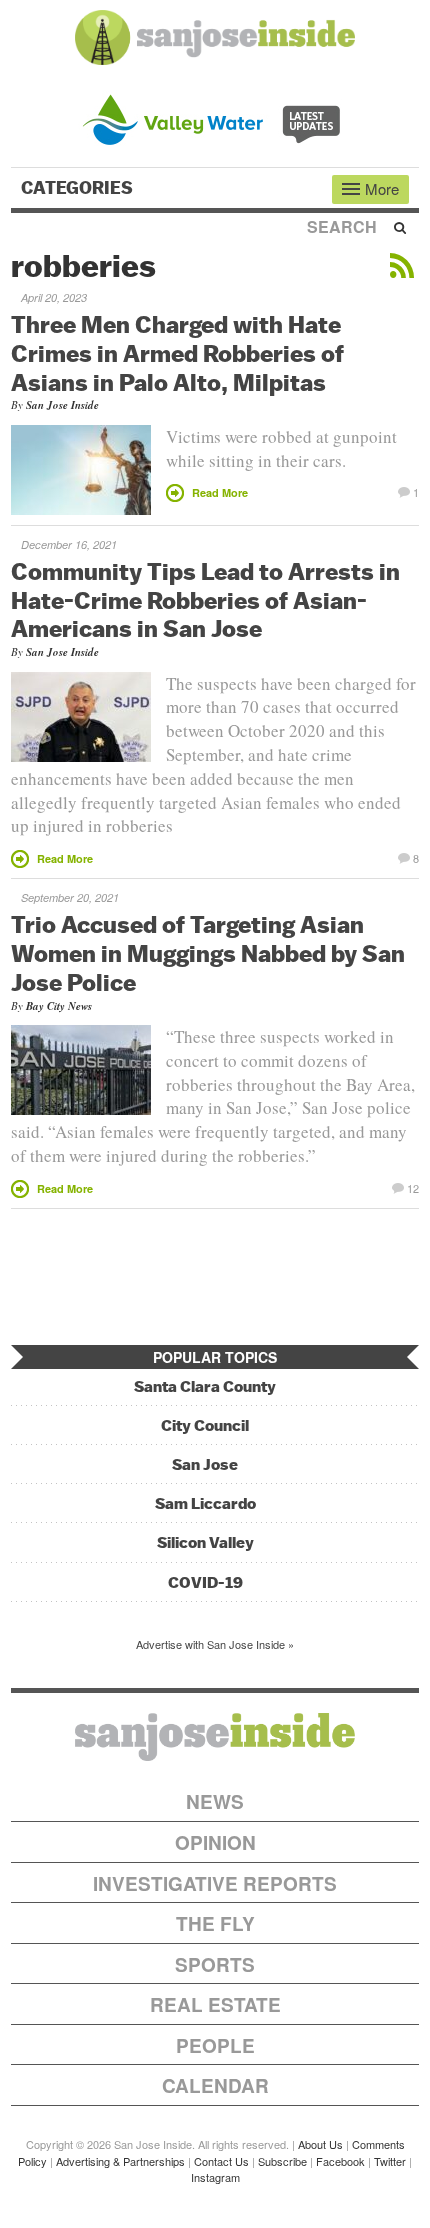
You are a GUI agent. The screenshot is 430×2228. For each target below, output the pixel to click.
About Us (320, 2144)
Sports (215, 1964)
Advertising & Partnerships (120, 2161)
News (215, 1801)
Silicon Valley (205, 1542)
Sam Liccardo (205, 1503)
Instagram (215, 2177)
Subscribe (282, 2161)
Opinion (215, 1842)
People (215, 2045)
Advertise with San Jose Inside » (215, 1644)
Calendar (215, 2085)
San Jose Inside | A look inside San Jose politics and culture (215, 1737)
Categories (79, 188)
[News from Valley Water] (215, 117)
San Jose (205, 1464)
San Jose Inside (62, 405)
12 (413, 1187)
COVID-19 (205, 1582)
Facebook (340, 2161)
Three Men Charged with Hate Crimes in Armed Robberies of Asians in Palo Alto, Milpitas (177, 353)
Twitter (390, 2161)
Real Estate (215, 2004)
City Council (205, 1425)
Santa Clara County (205, 1386)
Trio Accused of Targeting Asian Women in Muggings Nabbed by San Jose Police (208, 953)
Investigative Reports (215, 1883)
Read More (220, 492)
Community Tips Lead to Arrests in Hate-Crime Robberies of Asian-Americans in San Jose (205, 600)
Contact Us (221, 2161)
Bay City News (59, 1006)
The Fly (215, 1923)
